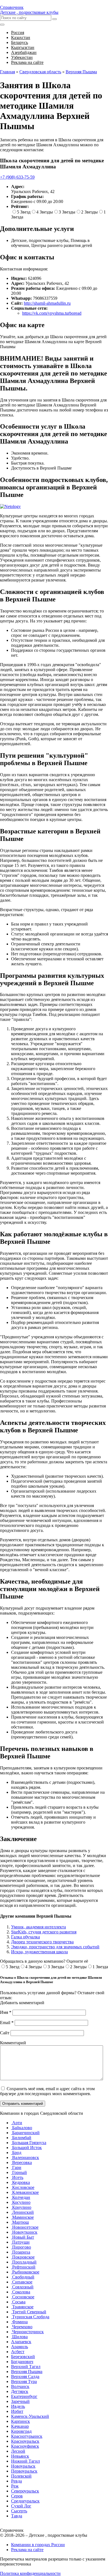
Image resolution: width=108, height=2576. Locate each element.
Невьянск (20, 2456)
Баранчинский (25, 2133)
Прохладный (24, 2262)
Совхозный (22, 2287)
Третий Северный (29, 2312)
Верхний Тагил (26, 2367)
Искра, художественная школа (39, 1952)
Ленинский (22, 2212)
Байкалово (22, 2128)
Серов (17, 2496)
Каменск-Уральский (30, 2416)
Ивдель (18, 2406)
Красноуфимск (25, 2446)
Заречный (20, 2401)
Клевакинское (25, 2192)
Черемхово (22, 2327)
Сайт (5, 2033)
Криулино (21, 2207)
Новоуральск (23, 2466)
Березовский (23, 2357)
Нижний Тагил (25, 2461)
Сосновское (23, 2297)
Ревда (16, 2481)
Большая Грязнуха (29, 2143)
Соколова (21, 2292)
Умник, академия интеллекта (38, 1927)
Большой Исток (26, 2148)
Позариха (21, 2252)
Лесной (18, 2451)
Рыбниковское (25, 2272)
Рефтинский (23, 2267)
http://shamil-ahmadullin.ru (47, 303)
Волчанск (20, 2386)
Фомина (19, 2322)
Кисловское (23, 2187)
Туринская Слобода (30, 2317)
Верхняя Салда (25, 2376)
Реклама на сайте (27, 2550)
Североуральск (25, 2491)
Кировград (21, 2431)
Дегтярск (20, 2391)
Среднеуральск (25, 2501)
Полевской (21, 2476)
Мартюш (20, 2222)
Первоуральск (24, 2471)
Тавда (17, 2516)
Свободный (23, 2277)
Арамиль (20, 2347)
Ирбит (17, 2411)
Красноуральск (25, 2441)
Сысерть (19, 2511)
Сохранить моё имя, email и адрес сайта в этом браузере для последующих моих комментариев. (47, 2091)
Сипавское (22, 2282)
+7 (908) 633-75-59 (17, 177)
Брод (16, 2153)
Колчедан (21, 2197)
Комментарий (13, 2043)
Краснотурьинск (27, 2436)
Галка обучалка (25, 1937)
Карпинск (20, 2421)
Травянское (22, 2307)
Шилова (19, 2337)
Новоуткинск (24, 2232)
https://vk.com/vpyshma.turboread (52, 313)
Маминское (22, 2217)
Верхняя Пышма (27, 2372)
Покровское (23, 2257)
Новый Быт (23, 2237)
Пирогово (21, 2247)
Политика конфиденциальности (30, 2573)
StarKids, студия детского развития (44, 1932)
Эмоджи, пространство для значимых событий (55, 1947)
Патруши (20, 2242)
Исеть (17, 2177)
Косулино (21, 2202)
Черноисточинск (27, 2332)
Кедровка (20, 2182)
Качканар (20, 2426)
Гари (16, 2167)
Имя (6, 2012)
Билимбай (21, 2138)
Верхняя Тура (24, 2381)
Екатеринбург (24, 2396)
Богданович (22, 2362)
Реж (15, 2486)
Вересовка (21, 2162)
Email (7, 2023)
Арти (17, 2123)
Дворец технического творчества (42, 1942)
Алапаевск (21, 2342)
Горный (19, 2172)
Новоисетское (25, 2227)
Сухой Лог (21, 2506)
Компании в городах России (38, 2545)
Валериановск (25, 2157)
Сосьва (18, 2302)
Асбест (18, 2352)
